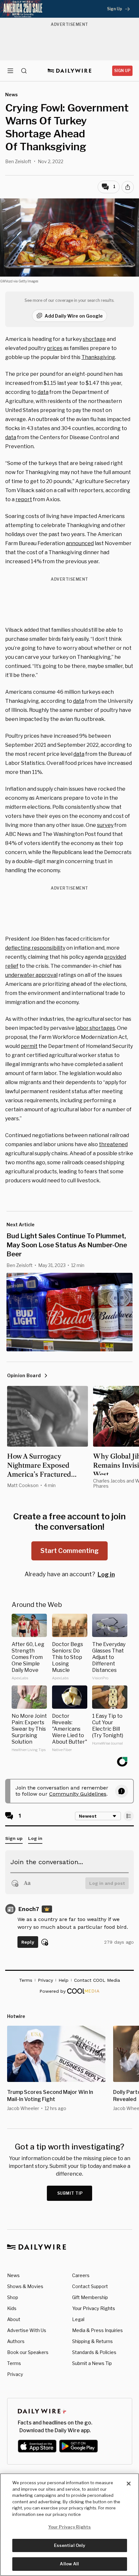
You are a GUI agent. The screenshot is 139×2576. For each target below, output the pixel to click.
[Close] (129, 2484)
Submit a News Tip (92, 2363)
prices (55, 348)
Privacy (15, 2374)
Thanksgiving (98, 357)
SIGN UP (122, 71)
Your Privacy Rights (94, 2308)
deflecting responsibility (35, 948)
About (14, 2319)
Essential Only (70, 2545)
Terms (14, 2363)
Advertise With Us (27, 2330)
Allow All (69, 2564)
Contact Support (90, 2286)
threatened (113, 1144)
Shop (13, 2297)
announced (80, 543)
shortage (94, 339)
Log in (106, 1574)
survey (105, 825)
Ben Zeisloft (18, 161)
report (24, 499)
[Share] (128, 187)
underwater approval (31, 975)
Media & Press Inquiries (97, 2330)
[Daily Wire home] (70, 71)
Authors (16, 2341)
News (13, 2275)
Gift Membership (90, 2297)
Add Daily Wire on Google (74, 316)
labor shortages (95, 1028)
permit (29, 1046)
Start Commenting (69, 1551)
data (43, 392)
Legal (78, 2319)
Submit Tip (70, 2193)
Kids (12, 2308)
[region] (69, 2525)
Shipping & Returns (92, 2341)
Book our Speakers (28, 2352)
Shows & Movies (25, 2286)
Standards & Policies (94, 2352)
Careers (81, 2275)
